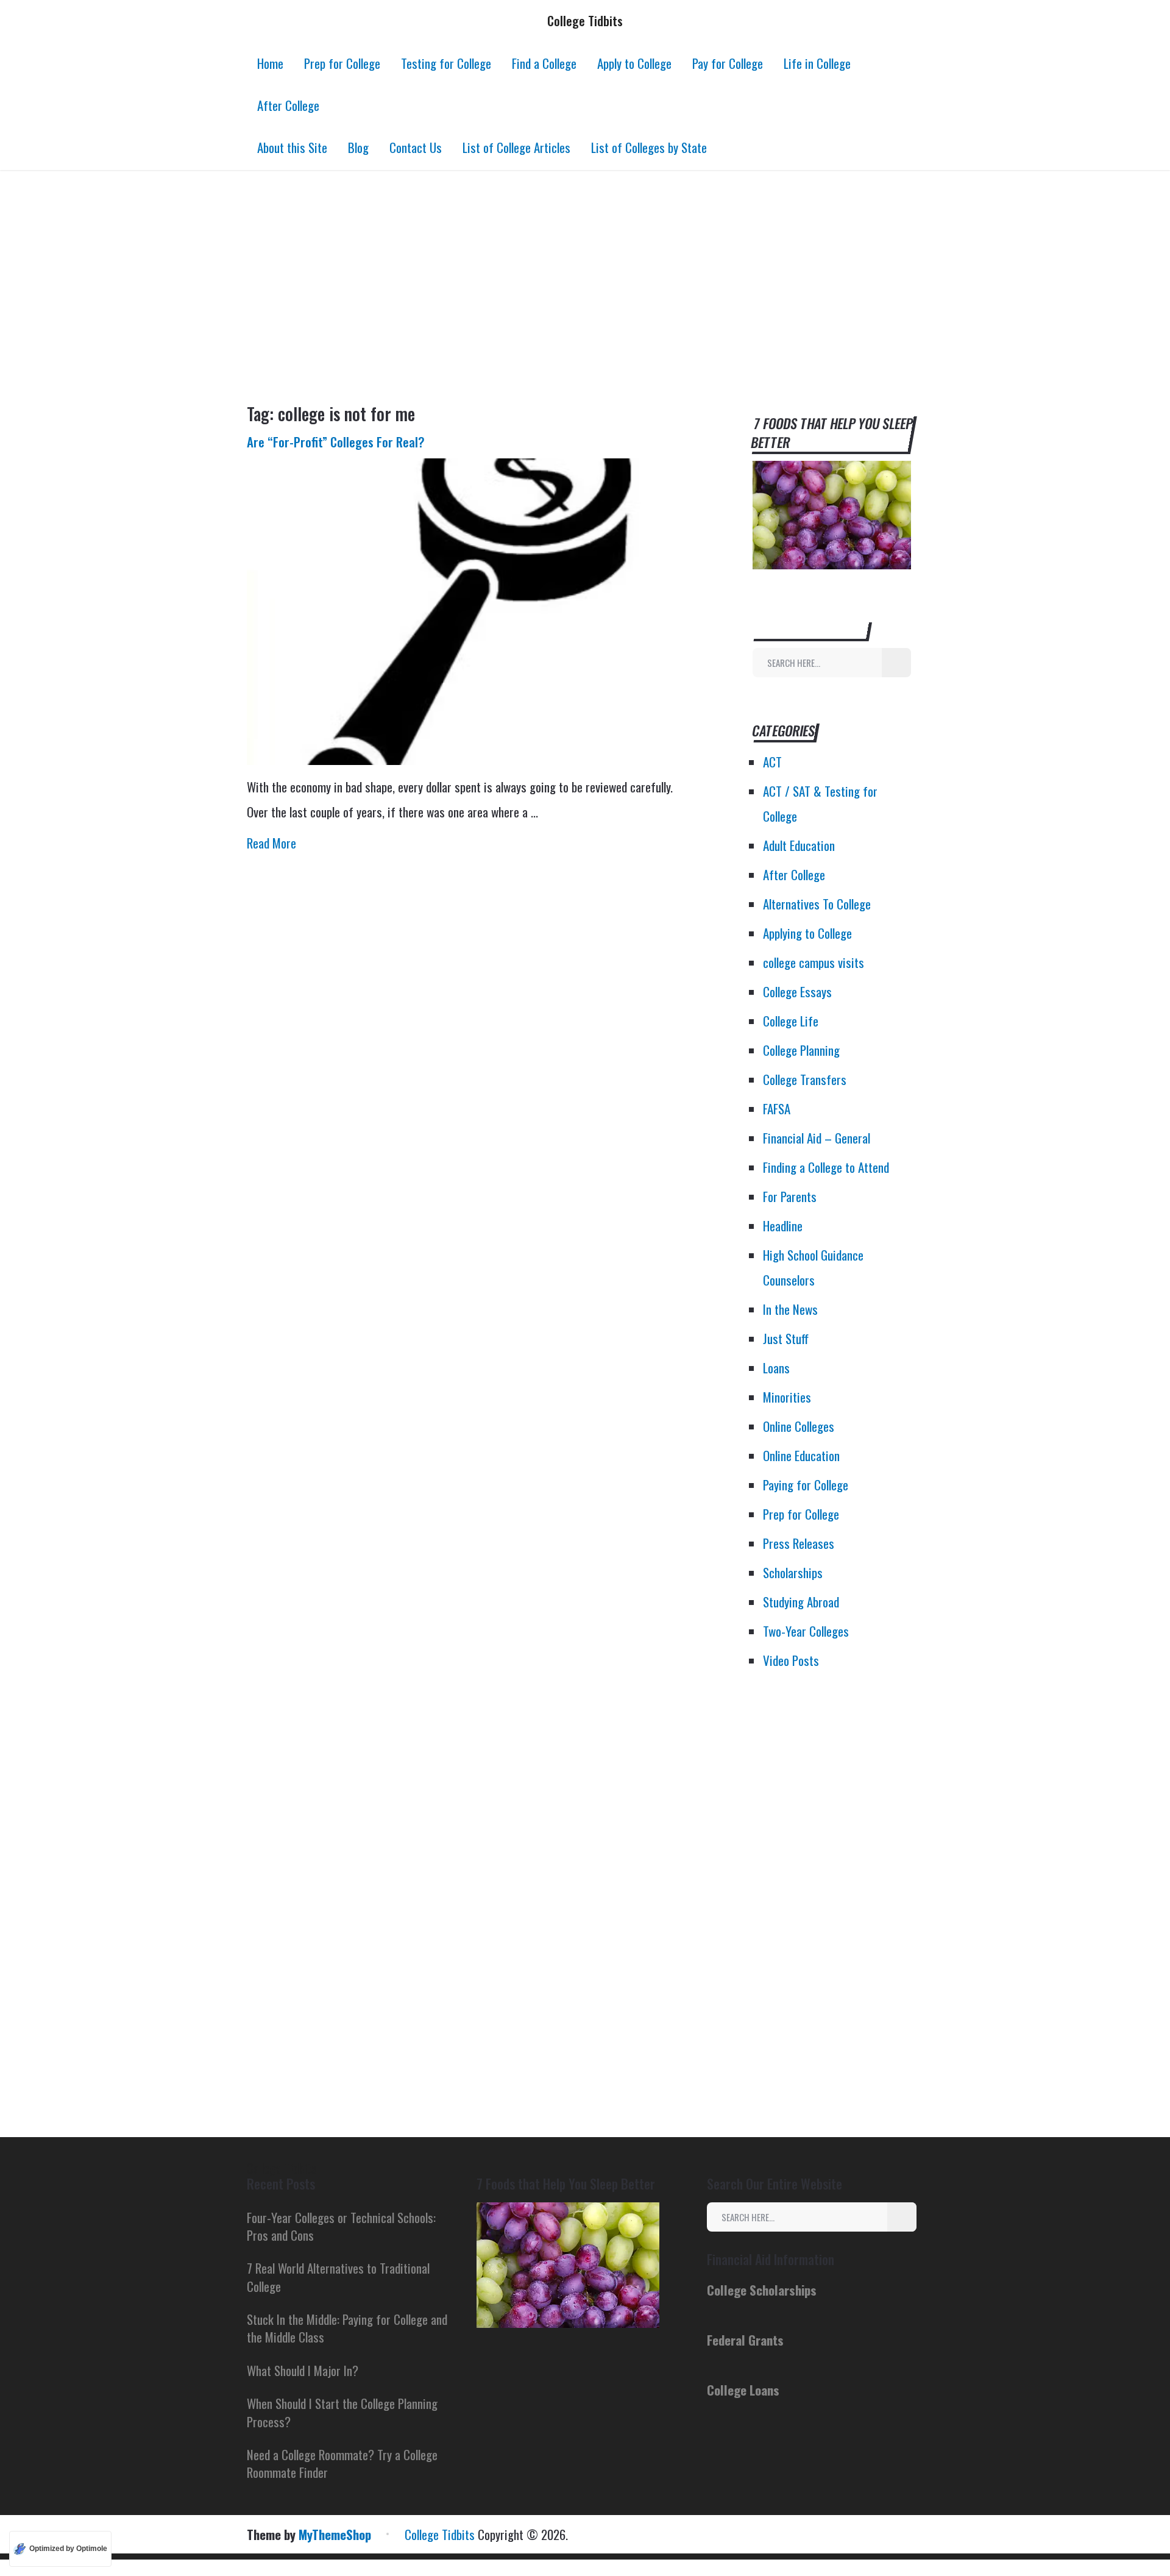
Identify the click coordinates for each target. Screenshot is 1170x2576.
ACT (772, 762)
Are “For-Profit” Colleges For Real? (336, 442)
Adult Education (799, 845)
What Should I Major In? (303, 2370)
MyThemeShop (335, 2534)
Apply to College (634, 63)
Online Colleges (799, 1426)
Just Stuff (786, 1338)
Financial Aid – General (817, 1138)
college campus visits (814, 962)
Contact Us (416, 147)
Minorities (787, 1397)
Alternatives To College (817, 904)
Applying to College (807, 933)
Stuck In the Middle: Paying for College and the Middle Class (347, 2328)
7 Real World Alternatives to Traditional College (338, 2277)
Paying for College (806, 1485)
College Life (791, 1021)
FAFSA (777, 1108)
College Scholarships (762, 2290)
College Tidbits (585, 20)
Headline (783, 1226)
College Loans (743, 2390)
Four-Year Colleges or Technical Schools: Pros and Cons (341, 2226)
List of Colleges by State (649, 147)
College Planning (801, 1050)
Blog (358, 147)
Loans (776, 1368)
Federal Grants (745, 2340)
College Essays (797, 991)
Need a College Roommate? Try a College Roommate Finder (342, 2463)
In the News (790, 1309)
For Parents (790, 1196)
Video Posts (791, 1660)
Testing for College (446, 63)
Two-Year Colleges (806, 1631)
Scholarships (793, 1572)
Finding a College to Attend (826, 1167)
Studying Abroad (801, 1602)
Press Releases (799, 1543)
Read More (271, 843)
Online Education (801, 1455)
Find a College (544, 63)
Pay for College (728, 63)
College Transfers (805, 1079)
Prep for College (342, 63)
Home (270, 63)
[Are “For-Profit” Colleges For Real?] (469, 612)
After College (288, 105)
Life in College (817, 63)
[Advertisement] (585, 286)
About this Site (292, 147)
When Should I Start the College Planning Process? (342, 2412)
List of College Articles (516, 147)
